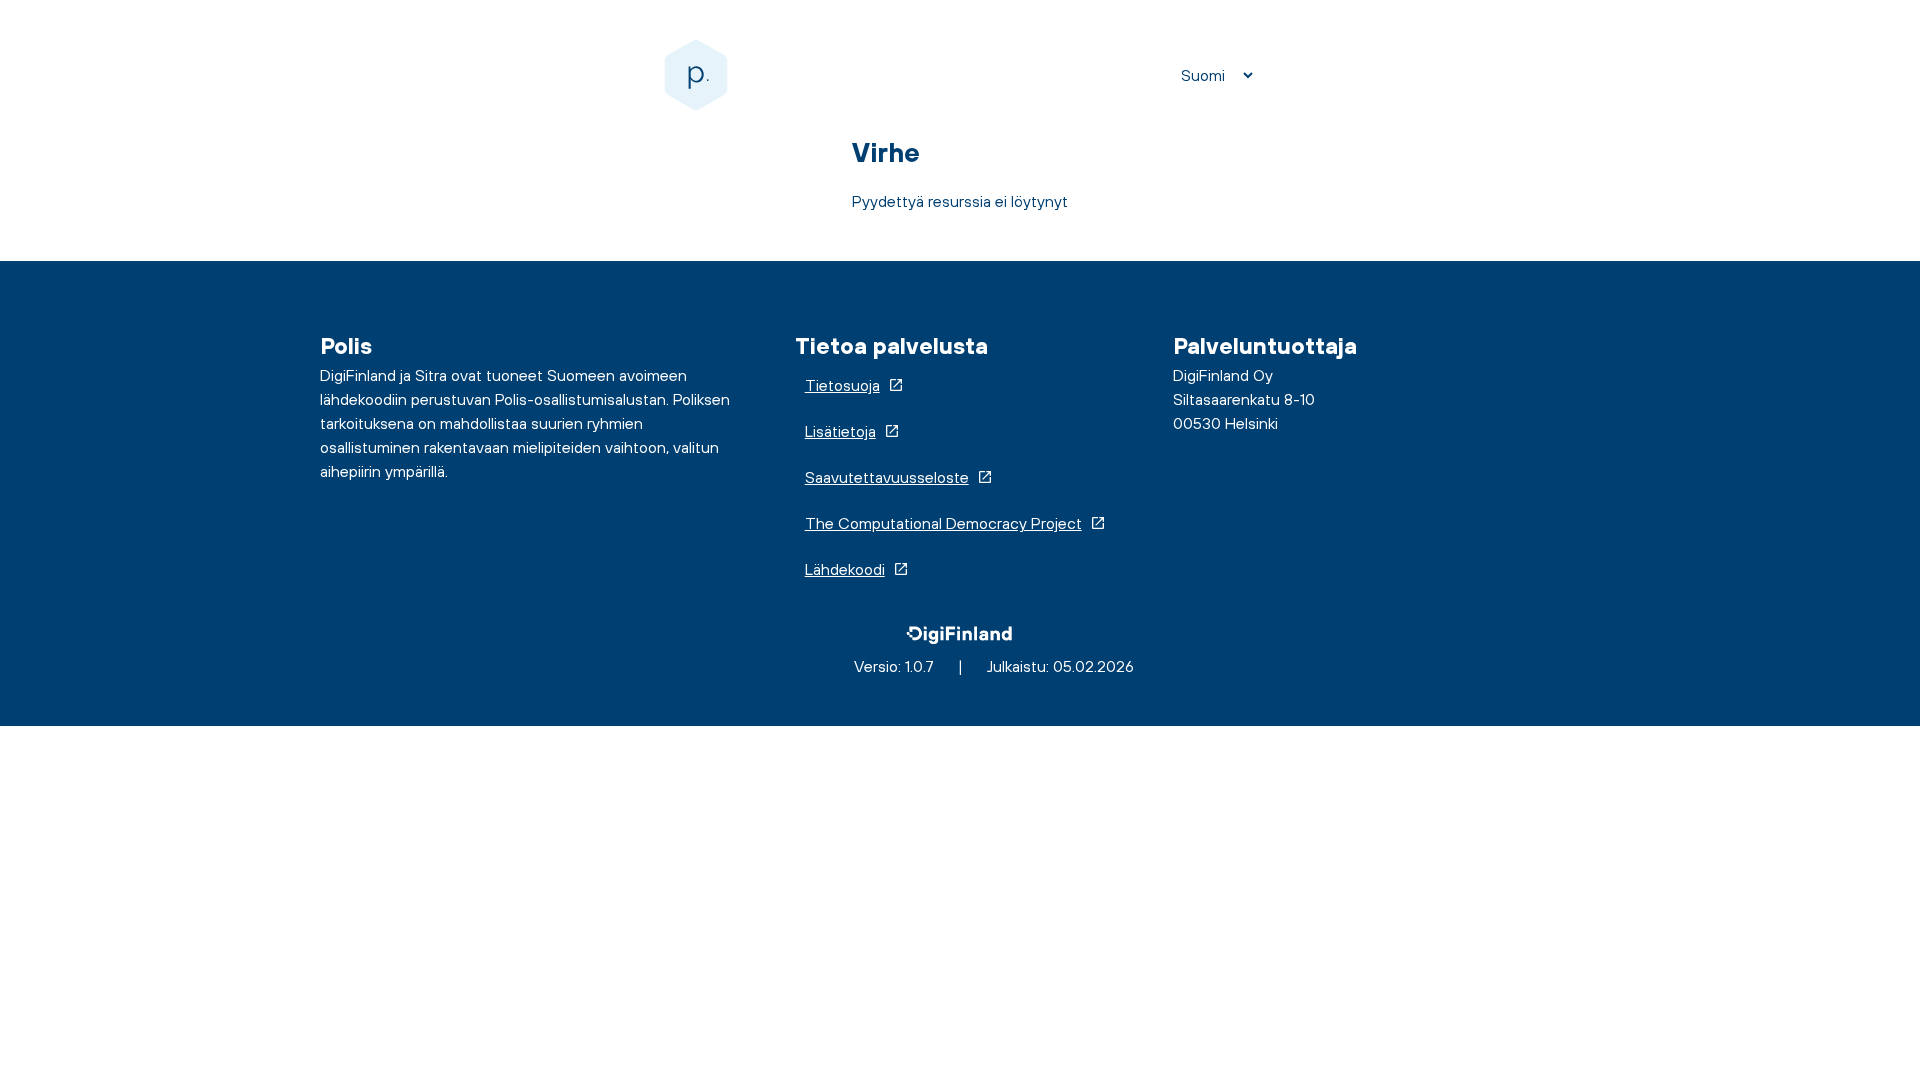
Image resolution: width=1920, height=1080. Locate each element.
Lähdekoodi (845, 569)
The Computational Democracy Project (943, 523)
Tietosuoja (842, 385)
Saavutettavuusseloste (887, 477)
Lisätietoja (840, 431)
